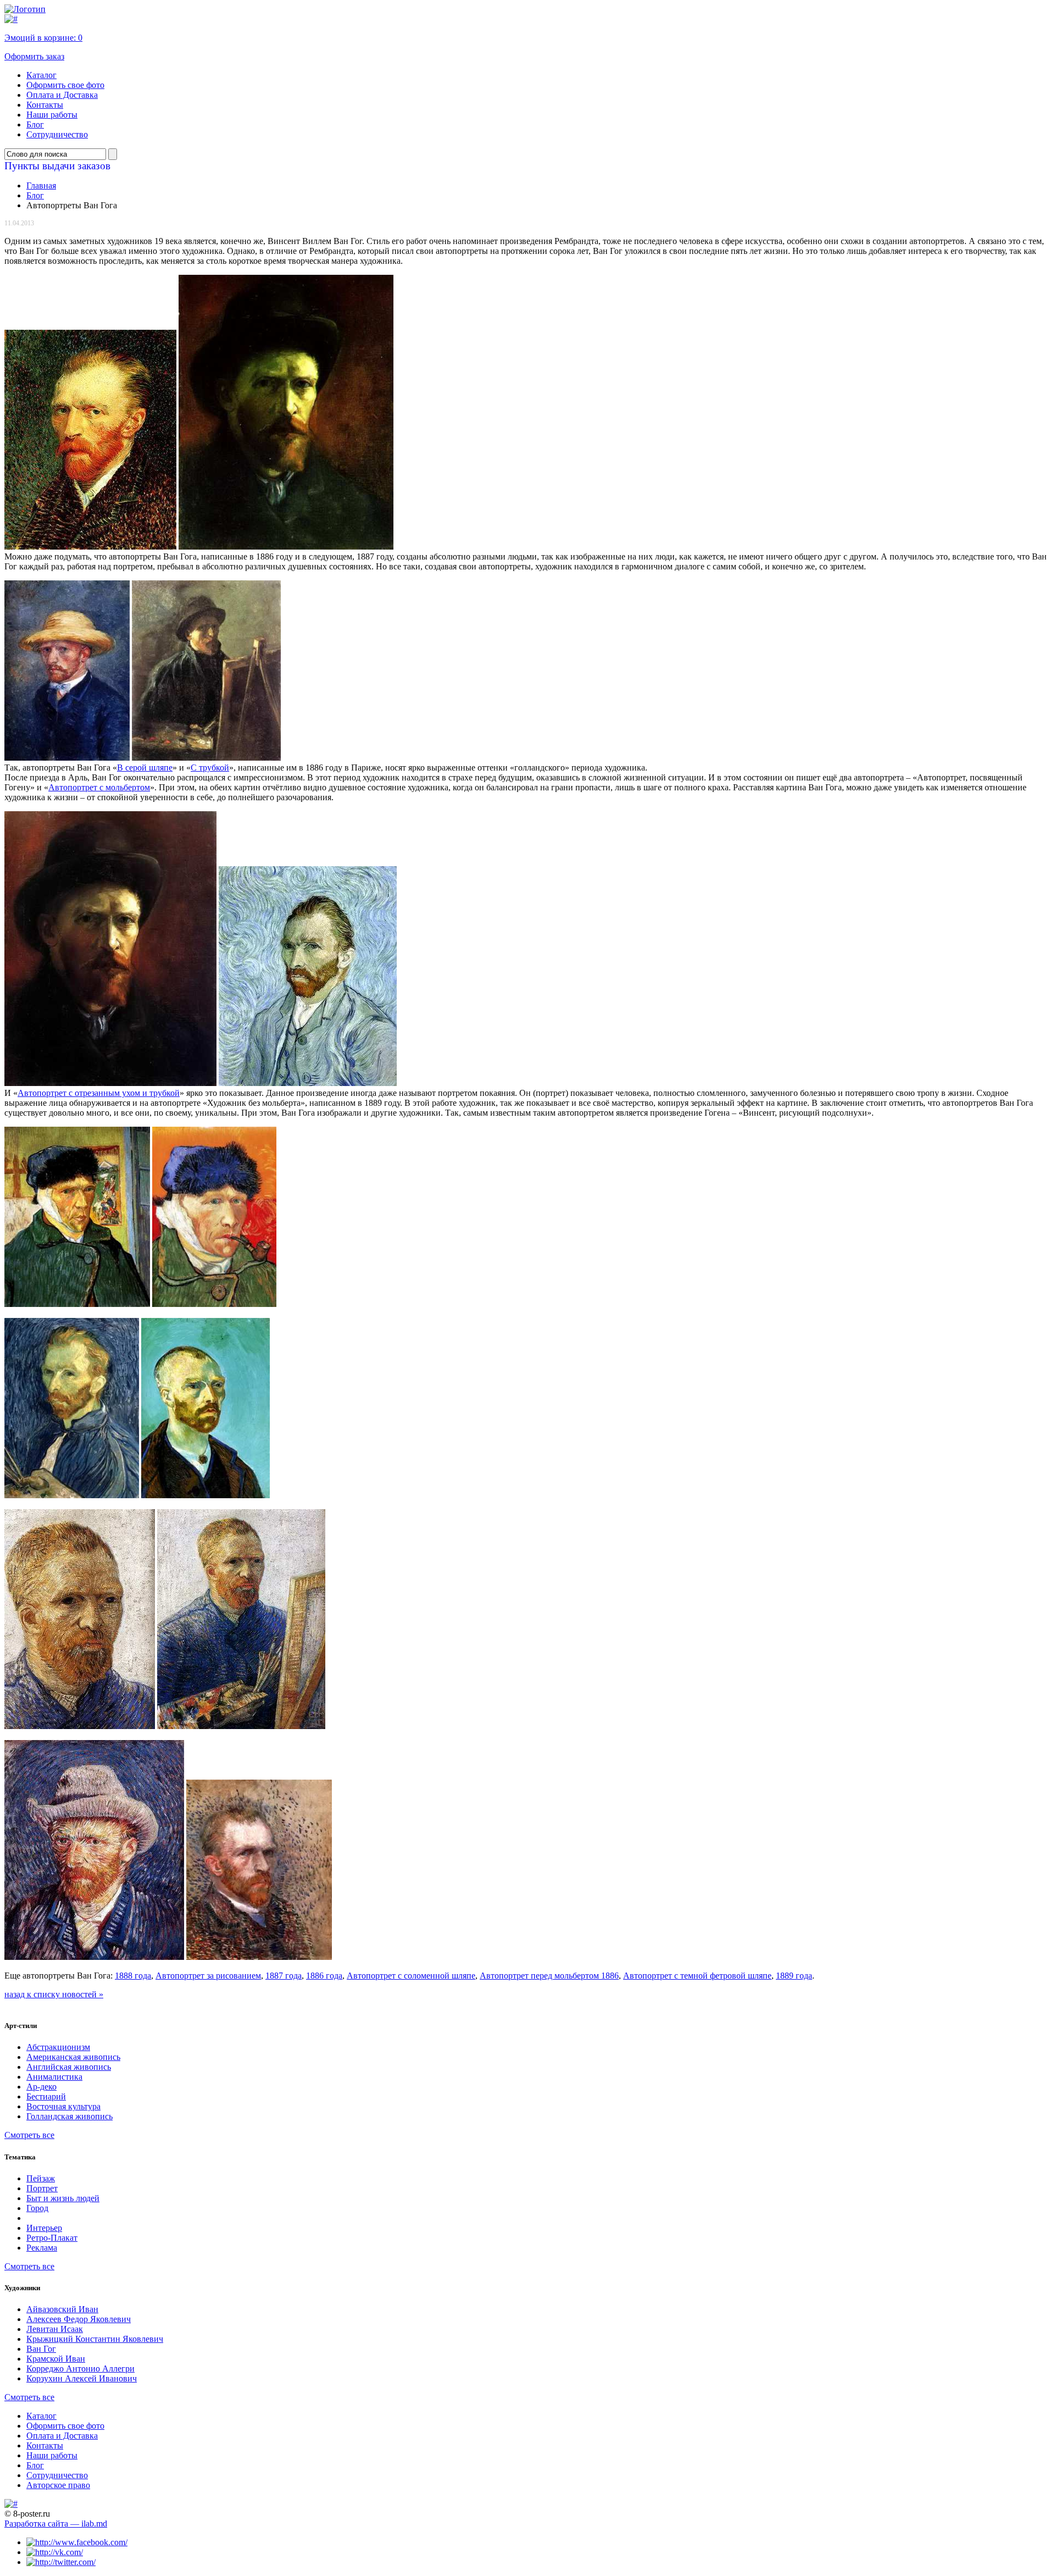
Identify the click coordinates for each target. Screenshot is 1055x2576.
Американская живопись (73, 2057)
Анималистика (54, 2077)
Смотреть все (29, 2135)
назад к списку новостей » (54, 1994)
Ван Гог (41, 2349)
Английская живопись (69, 2067)
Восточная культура (63, 2106)
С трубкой (210, 768)
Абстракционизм (58, 2047)
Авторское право (58, 2485)
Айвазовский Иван (62, 2309)
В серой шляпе (145, 768)
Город (37, 2208)
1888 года (133, 1976)
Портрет (42, 2188)
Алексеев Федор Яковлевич (79, 2319)
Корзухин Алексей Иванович (82, 2378)
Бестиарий (46, 2096)
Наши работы (52, 115)
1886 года (324, 1976)
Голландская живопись (70, 2116)
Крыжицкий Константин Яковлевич (95, 2339)
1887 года (284, 1976)
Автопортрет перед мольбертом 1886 (549, 1976)
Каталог (41, 75)
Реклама (42, 2248)
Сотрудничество (57, 134)
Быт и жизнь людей (63, 2198)
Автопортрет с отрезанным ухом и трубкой (99, 1093)
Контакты (45, 105)
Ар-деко (41, 2087)
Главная (41, 185)
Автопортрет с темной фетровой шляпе (697, 1976)
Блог (35, 124)
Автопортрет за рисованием (208, 1976)
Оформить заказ (34, 56)
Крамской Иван (56, 2359)
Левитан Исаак (55, 2329)
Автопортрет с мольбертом (99, 787)
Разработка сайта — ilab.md (56, 2524)
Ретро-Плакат (52, 2238)
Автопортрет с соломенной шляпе (411, 1976)
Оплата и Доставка (62, 95)
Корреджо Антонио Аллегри (80, 2369)
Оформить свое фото (65, 85)
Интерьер (44, 2228)
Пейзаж (41, 2178)
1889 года (794, 1976)
